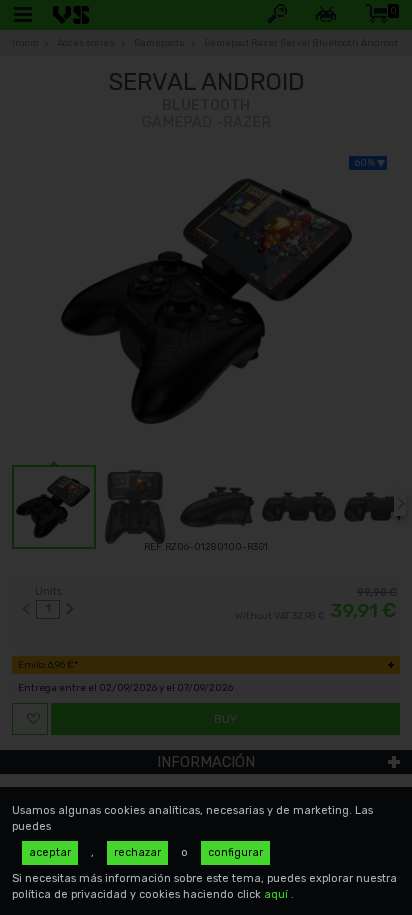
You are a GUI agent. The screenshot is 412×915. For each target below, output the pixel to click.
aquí (277, 894)
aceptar (50, 852)
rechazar (137, 852)
